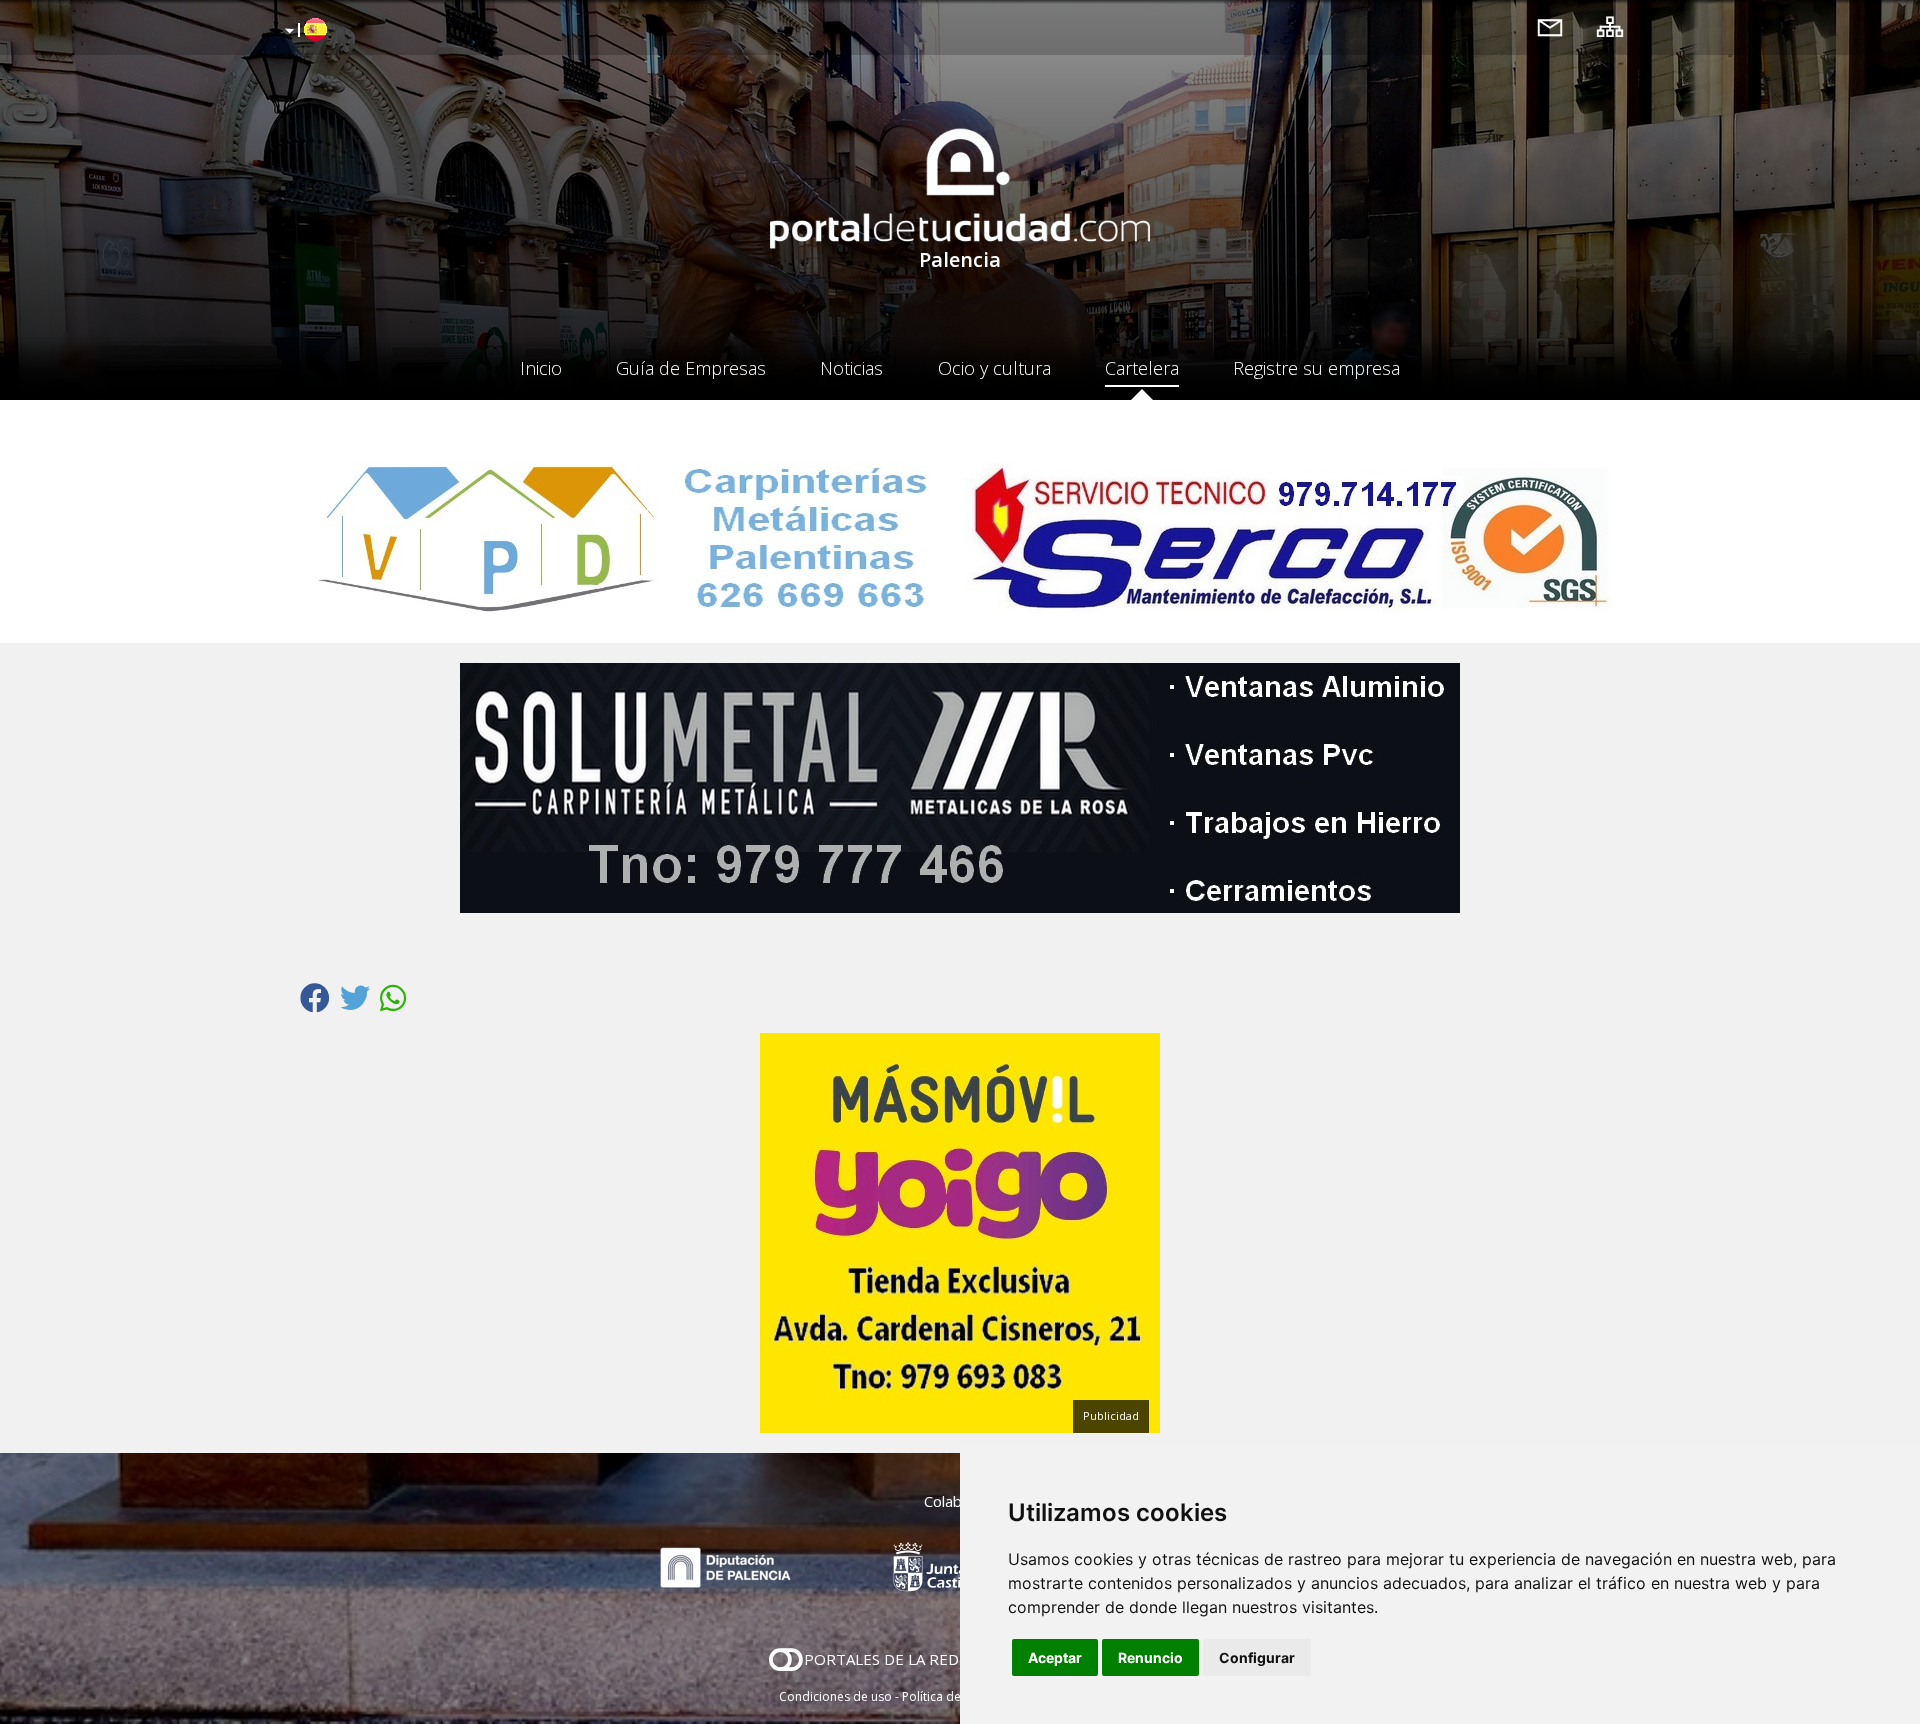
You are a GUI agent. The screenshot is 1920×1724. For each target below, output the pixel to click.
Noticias (851, 368)
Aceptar (1055, 1657)
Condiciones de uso (835, 1696)
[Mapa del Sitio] (1610, 26)
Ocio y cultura (994, 368)
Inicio (541, 368)
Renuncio (1150, 1657)
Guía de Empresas (691, 368)
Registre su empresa (1316, 368)
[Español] (303, 31)
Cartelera (1142, 368)
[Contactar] (1550, 26)
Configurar (1257, 1657)
